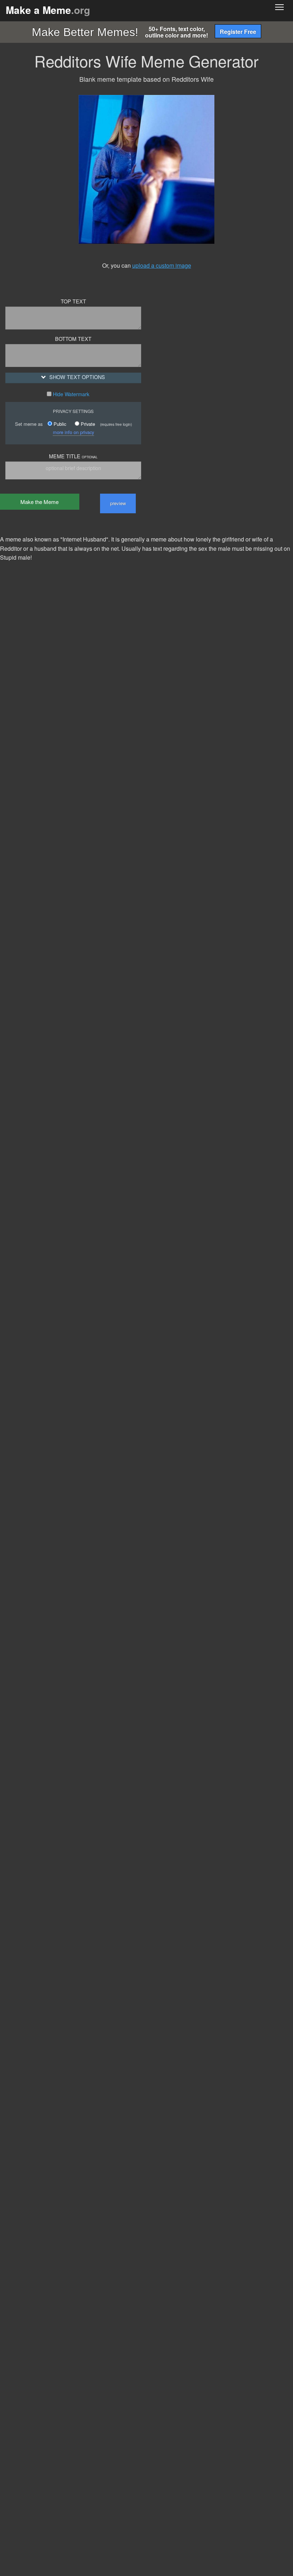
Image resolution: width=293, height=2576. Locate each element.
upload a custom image (162, 265)
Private (87, 424)
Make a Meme (48, 10)
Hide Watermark (70, 394)
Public (59, 424)
